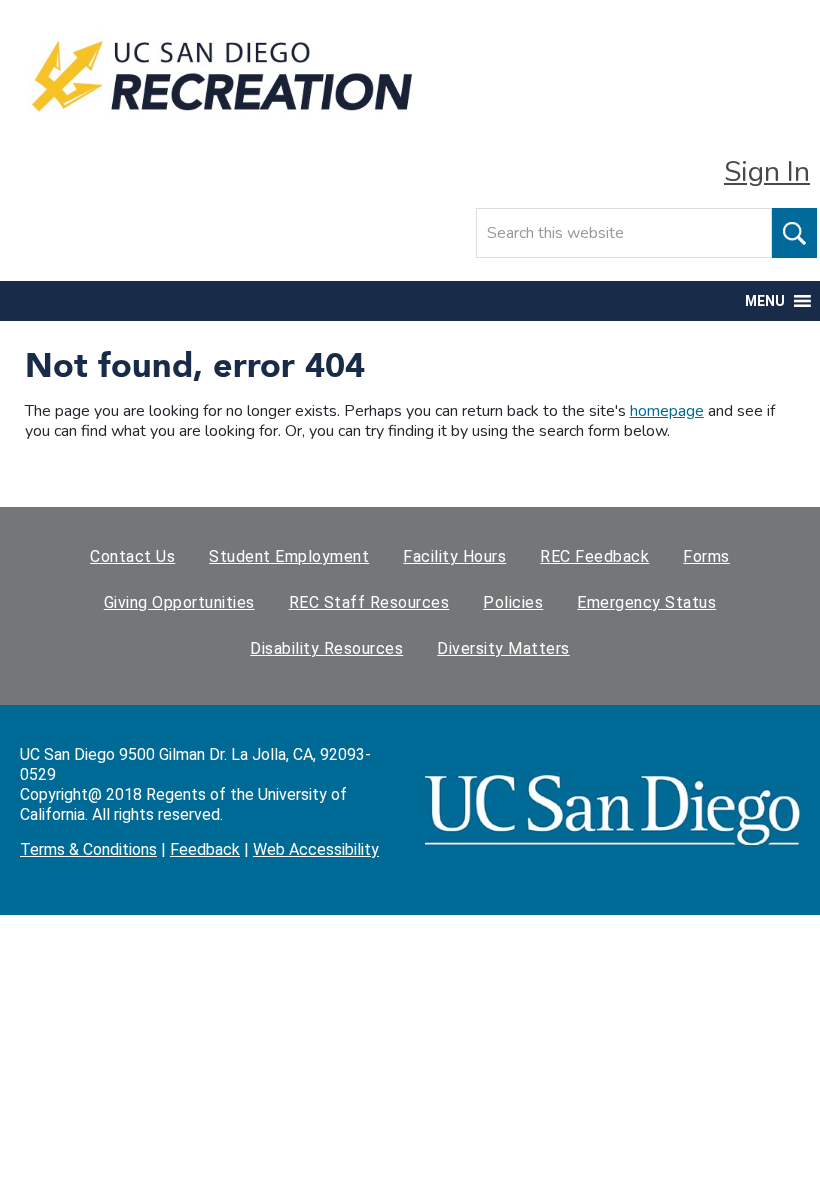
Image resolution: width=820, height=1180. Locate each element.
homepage (667, 411)
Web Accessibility (316, 849)
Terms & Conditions (88, 849)
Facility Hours (454, 556)
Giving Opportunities (179, 602)
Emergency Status (646, 602)
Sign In (767, 172)
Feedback (205, 849)
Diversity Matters (503, 648)
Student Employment (289, 556)
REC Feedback (594, 556)
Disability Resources (326, 648)
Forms (706, 556)
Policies (513, 602)
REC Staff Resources (369, 602)
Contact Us (132, 556)
